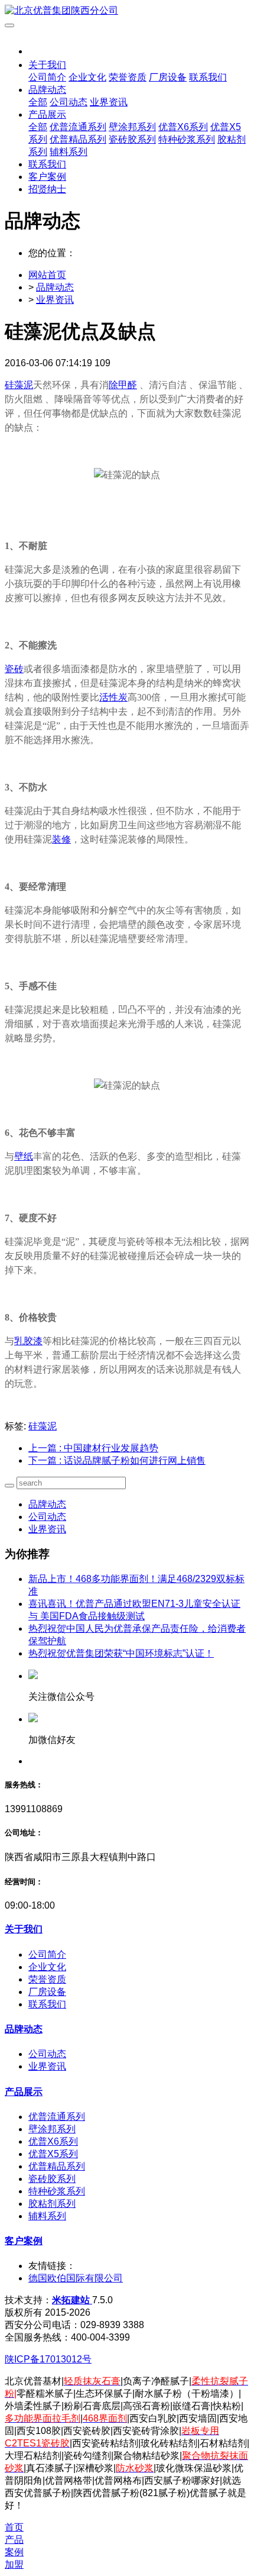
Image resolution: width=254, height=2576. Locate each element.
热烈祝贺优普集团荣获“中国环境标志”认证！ (121, 1653)
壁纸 (24, 1156)
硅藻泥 (19, 385)
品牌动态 (55, 287)
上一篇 (93, 1448)
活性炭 (113, 697)
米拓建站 (72, 2300)
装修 (61, 839)
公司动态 (47, 1517)
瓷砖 (14, 669)
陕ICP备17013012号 (48, 2359)
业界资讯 (55, 300)
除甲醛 (123, 385)
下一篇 (117, 1460)
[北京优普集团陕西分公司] (127, 11)
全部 (38, 102)
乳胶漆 (28, 1341)
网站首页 (47, 275)
